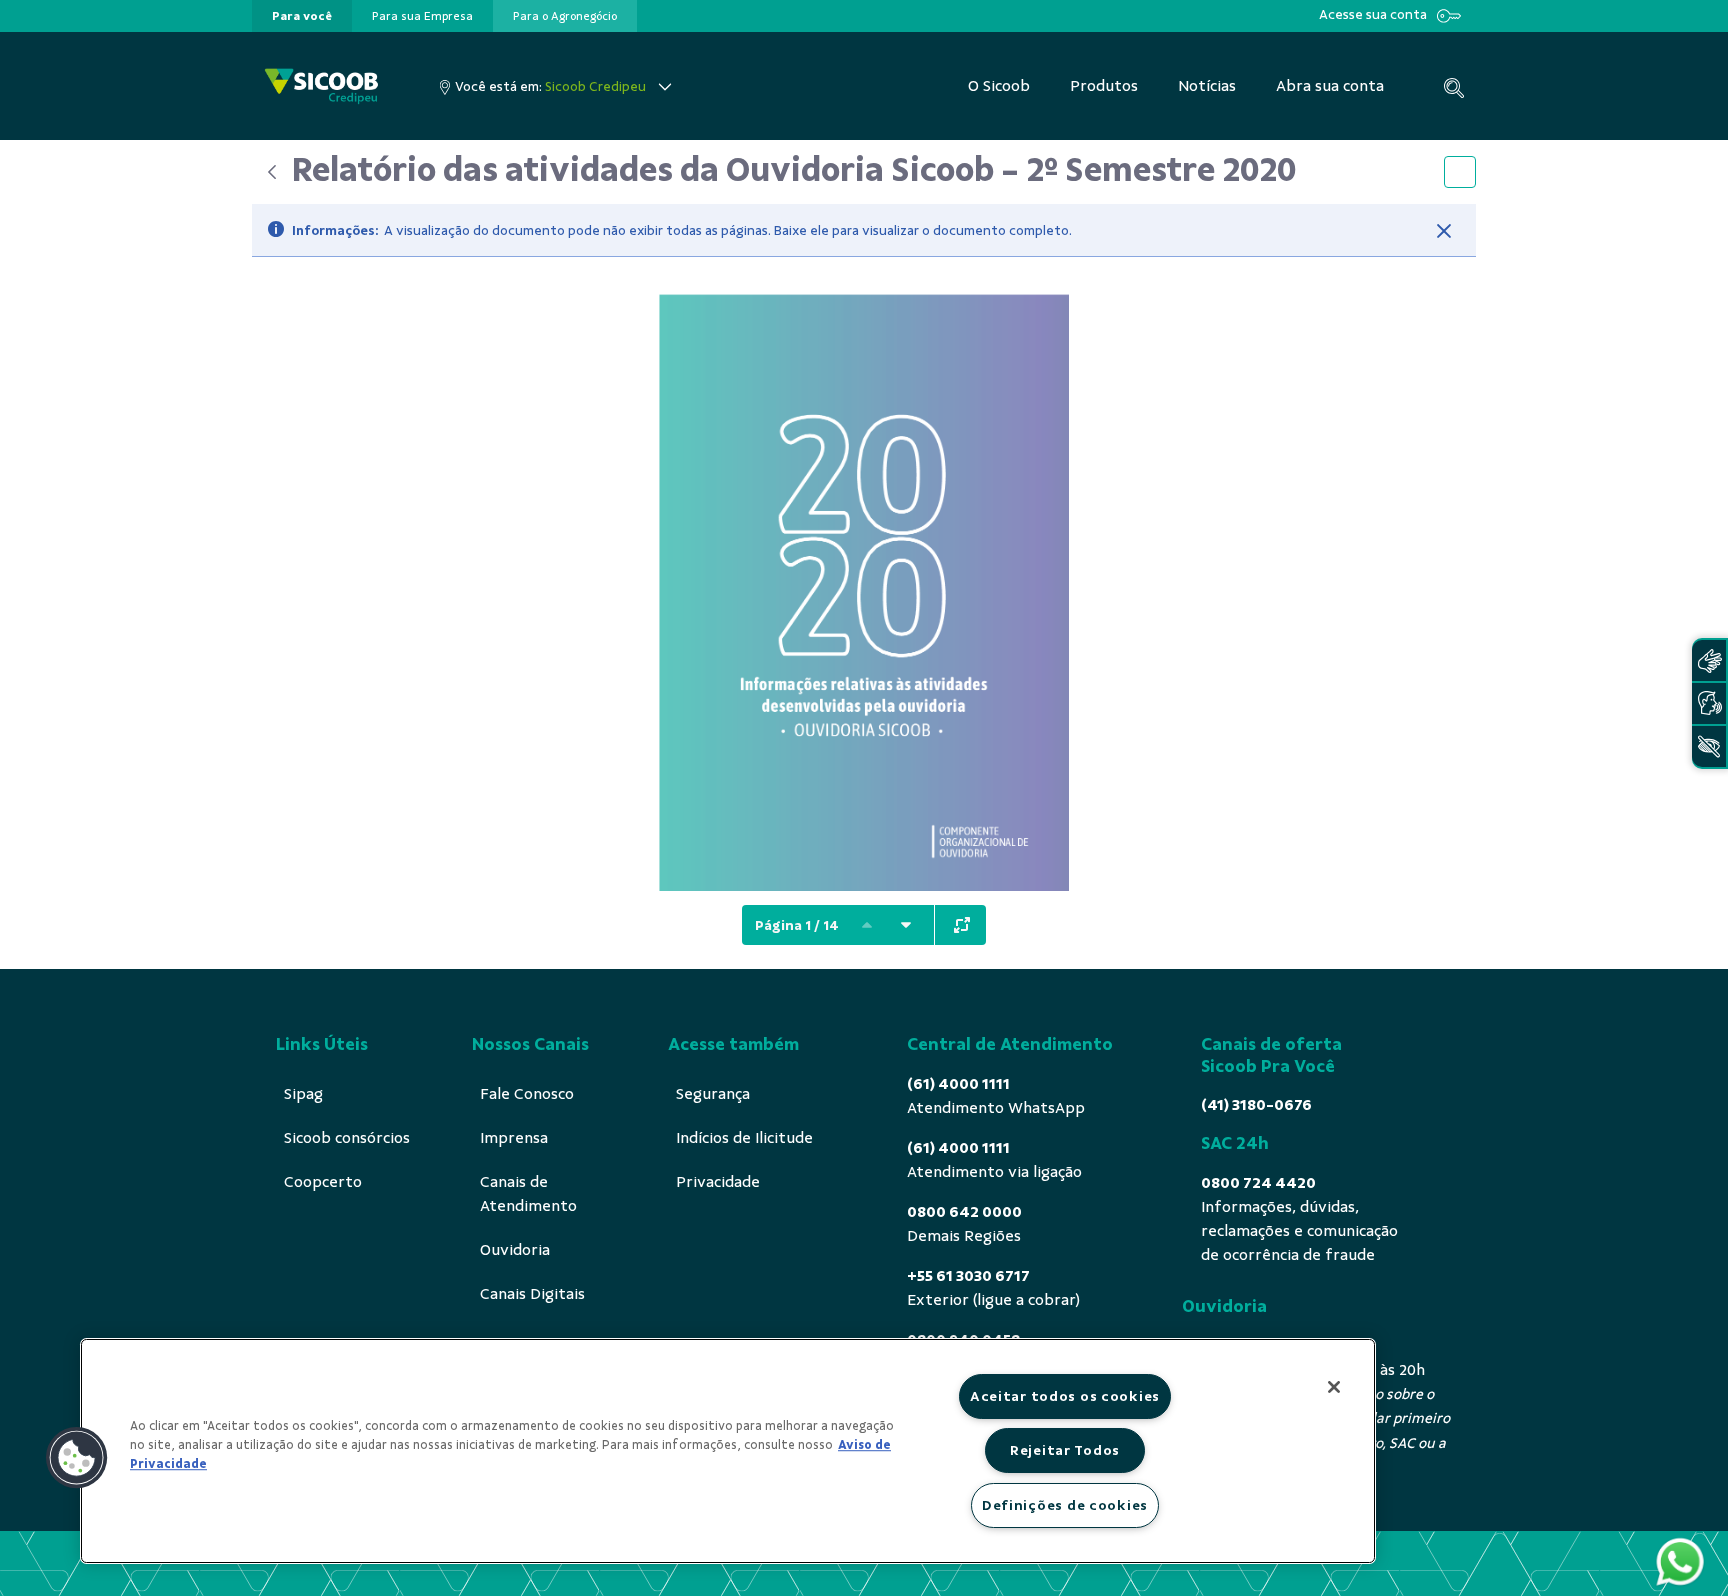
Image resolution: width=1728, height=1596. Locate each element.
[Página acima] (867, 925)
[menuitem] (302, 16)
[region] (728, 1451)
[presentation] (302, 16)
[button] (77, 1458)
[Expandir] (962, 925)
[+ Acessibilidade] (1709, 746)
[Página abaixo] (906, 925)
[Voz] (1709, 703)
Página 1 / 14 (797, 925)
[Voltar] (272, 172)
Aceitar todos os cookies (1065, 1396)
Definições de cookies (1065, 1505)
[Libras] (1709, 660)
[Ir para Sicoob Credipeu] (321, 86)
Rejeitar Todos (1065, 1450)
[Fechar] (1444, 231)
